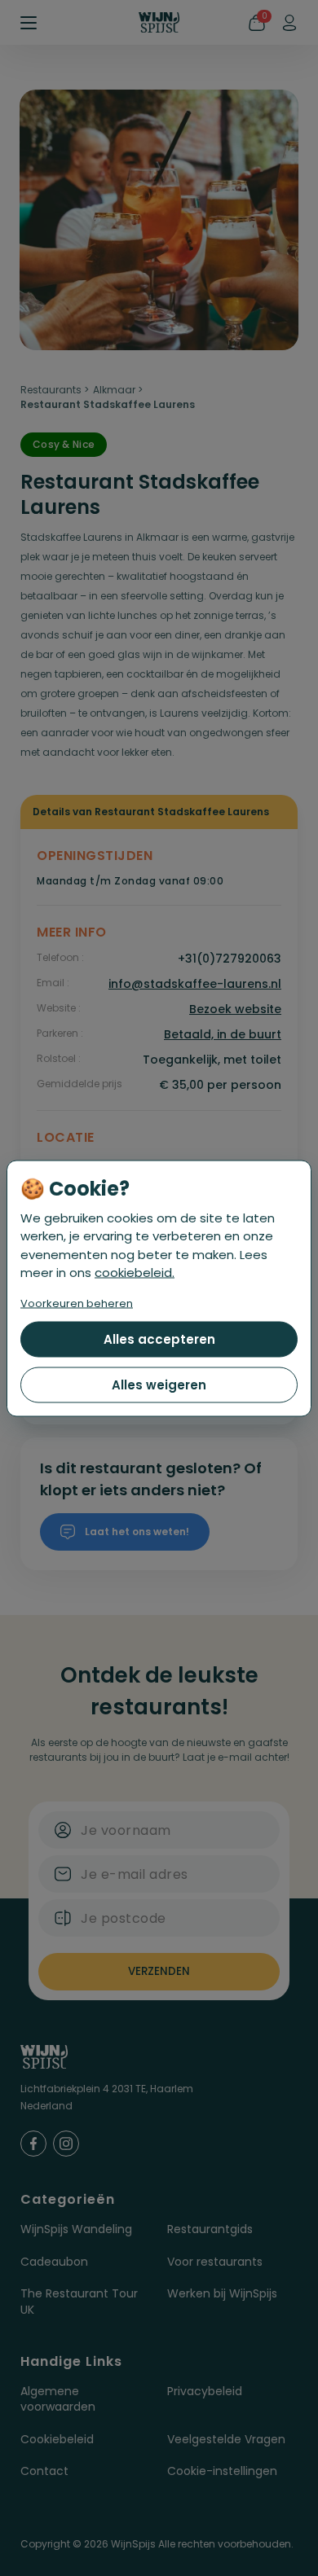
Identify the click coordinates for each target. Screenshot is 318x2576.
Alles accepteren (159, 1338)
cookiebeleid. (135, 1273)
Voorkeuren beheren (77, 1303)
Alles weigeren (159, 1384)
